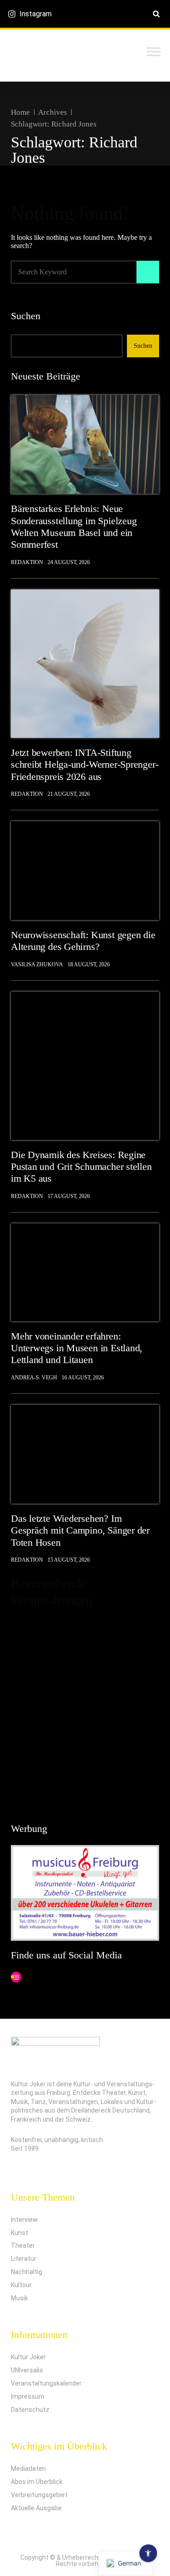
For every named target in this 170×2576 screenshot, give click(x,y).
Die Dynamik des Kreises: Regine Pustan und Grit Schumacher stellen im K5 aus (81, 1167)
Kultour (21, 2285)
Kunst (19, 2233)
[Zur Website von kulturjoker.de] (85, 444)
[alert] (85, 1711)
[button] (156, 14)
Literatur (24, 2259)
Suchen (26, 316)
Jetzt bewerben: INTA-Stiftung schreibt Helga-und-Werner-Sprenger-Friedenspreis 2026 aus (85, 765)
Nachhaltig (27, 2272)
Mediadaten (28, 2469)
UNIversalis (27, 2370)
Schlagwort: (54, 124)
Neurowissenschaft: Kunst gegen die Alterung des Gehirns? (83, 941)
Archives (53, 112)
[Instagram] (16, 1977)
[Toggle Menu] (154, 51)
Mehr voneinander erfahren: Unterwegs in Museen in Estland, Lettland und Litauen (77, 1348)
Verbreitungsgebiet (39, 2495)
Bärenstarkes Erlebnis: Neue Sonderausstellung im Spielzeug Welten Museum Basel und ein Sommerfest (74, 526)
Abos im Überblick (37, 2482)
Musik (19, 2298)
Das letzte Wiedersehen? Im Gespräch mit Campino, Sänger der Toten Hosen (80, 1530)
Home (20, 112)
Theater (23, 2245)
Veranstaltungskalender (46, 2383)
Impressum (28, 2396)
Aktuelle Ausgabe (36, 2508)
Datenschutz (30, 2410)
